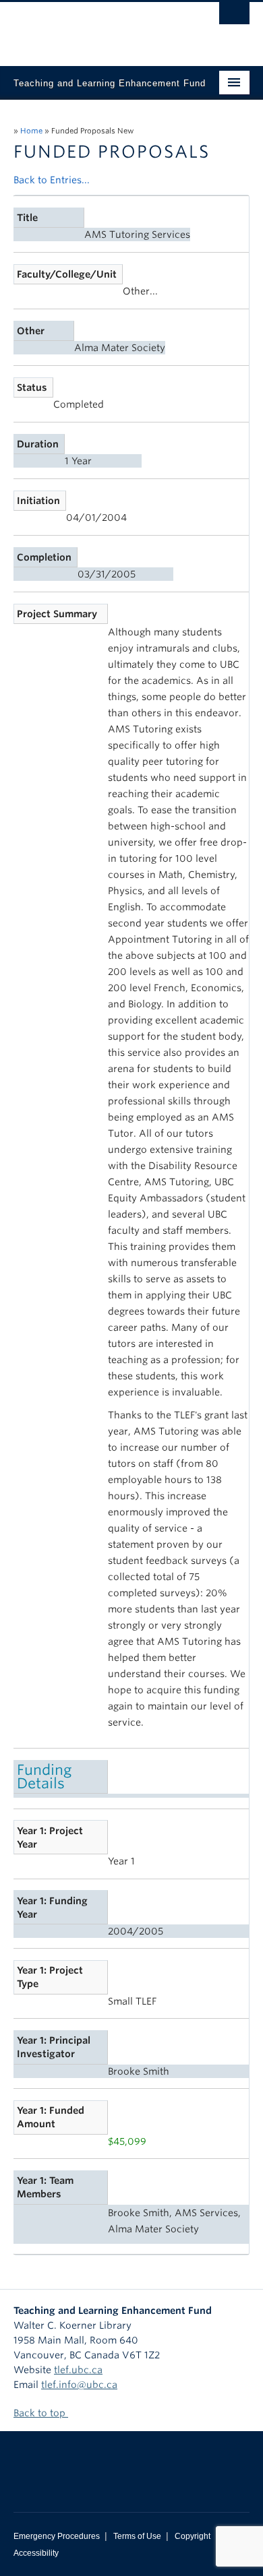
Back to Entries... (52, 180)
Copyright (193, 2536)
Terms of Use (137, 2536)
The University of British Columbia (96, 28)
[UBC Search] (234, 17)
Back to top (41, 2413)
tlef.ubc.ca (78, 2370)
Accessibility (36, 2553)
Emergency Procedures (57, 2536)
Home (31, 131)
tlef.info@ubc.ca (79, 2385)
